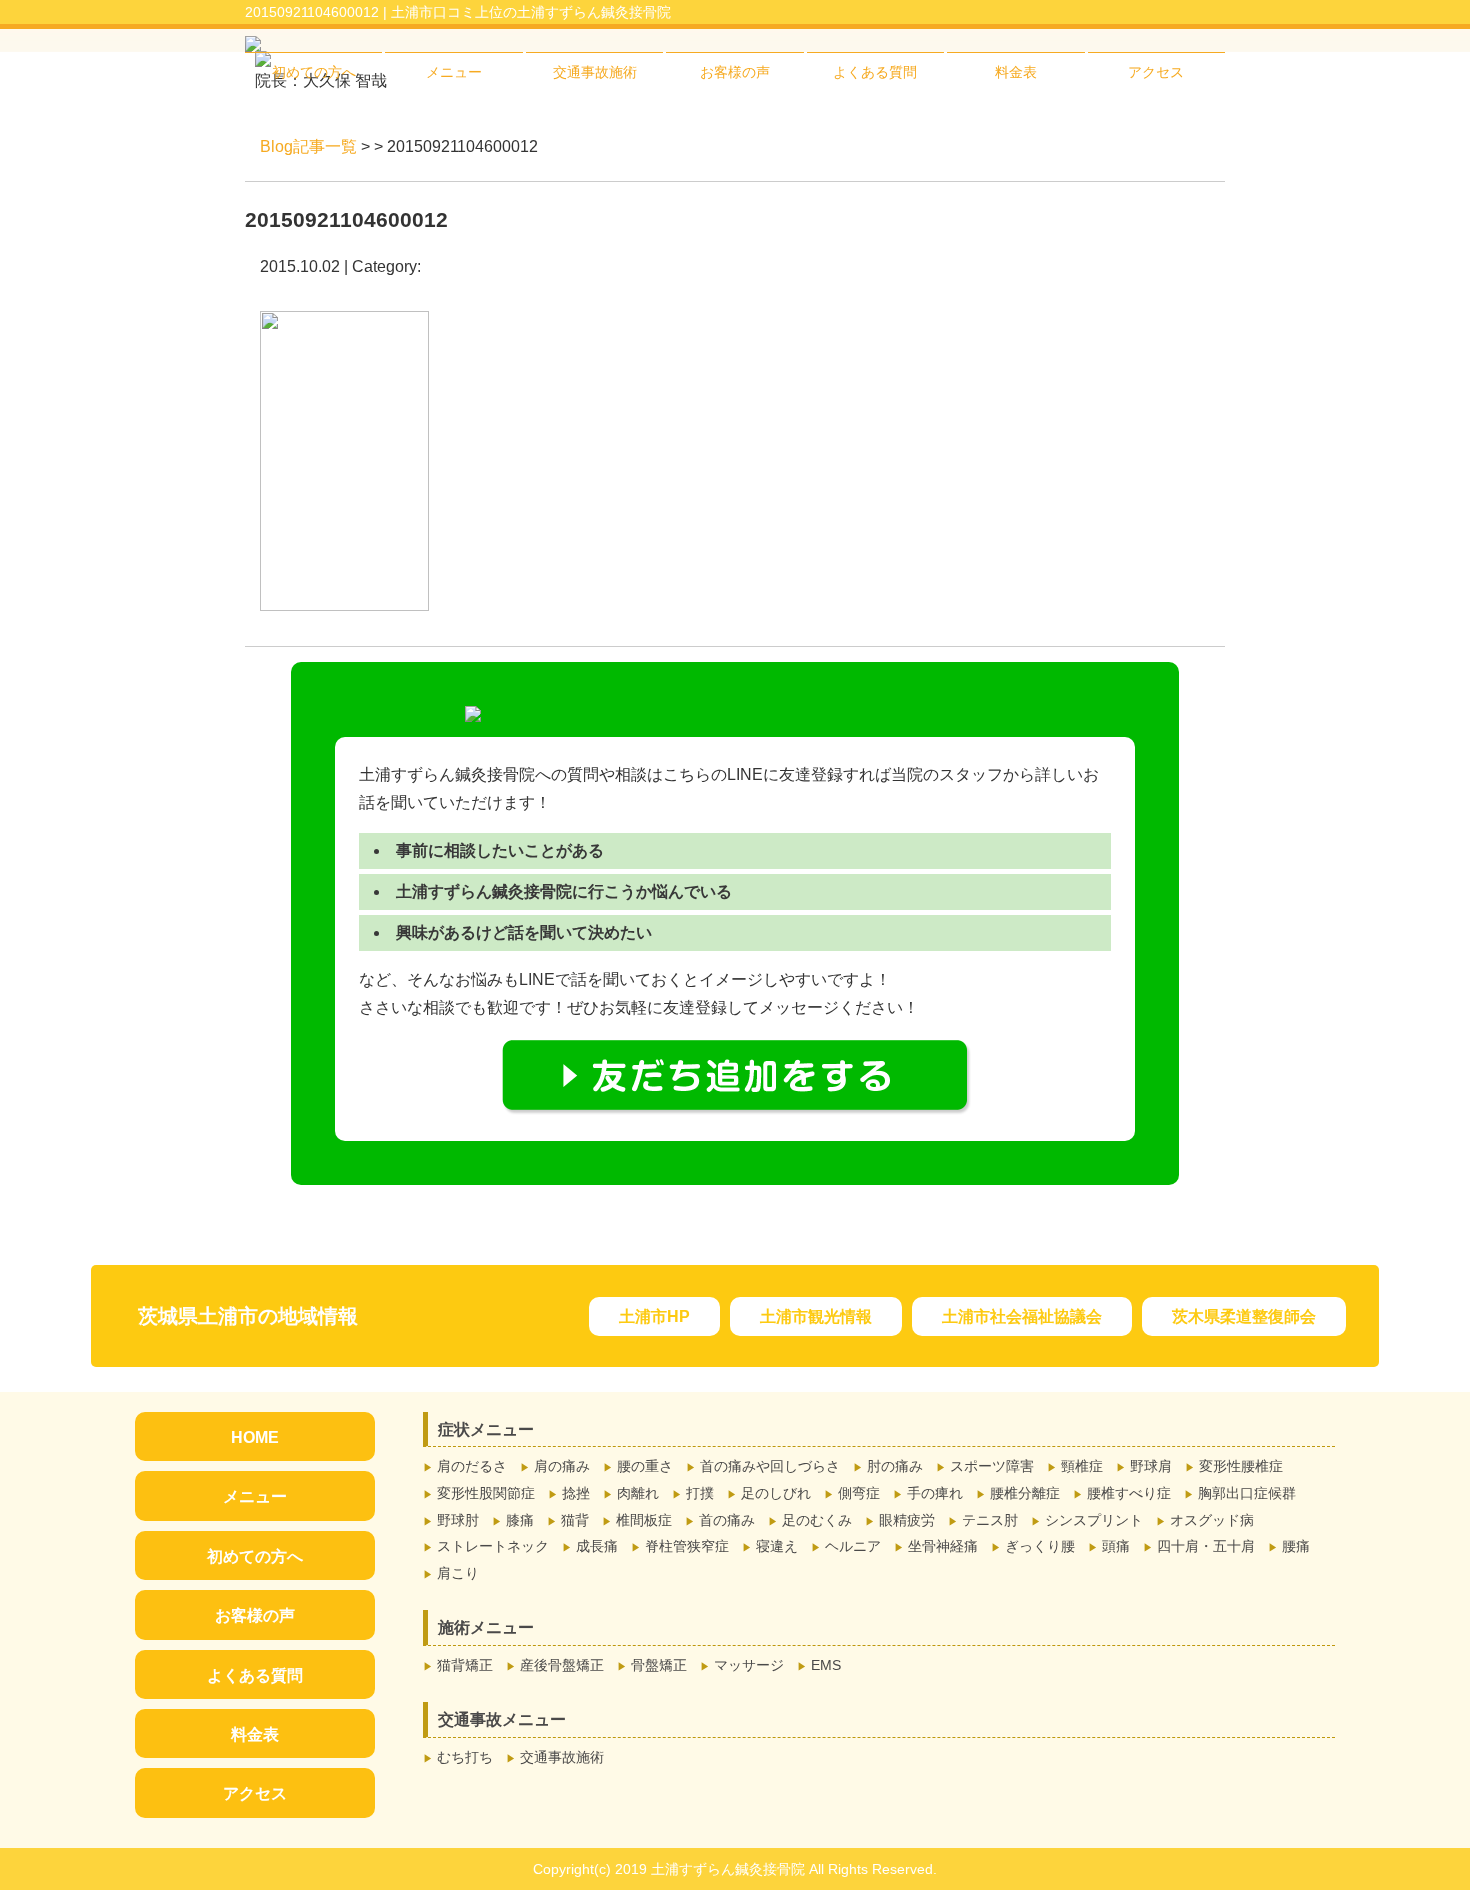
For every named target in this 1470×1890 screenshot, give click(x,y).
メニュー (454, 72)
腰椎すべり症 (1129, 1493)
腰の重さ (645, 1466)
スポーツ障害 (992, 1466)
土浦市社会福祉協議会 (1022, 1316)
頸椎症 (1082, 1466)
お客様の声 (735, 72)
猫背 (575, 1520)
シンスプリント (1094, 1520)
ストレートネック (493, 1546)
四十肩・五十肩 (1206, 1546)
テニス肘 (990, 1520)
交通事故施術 (595, 72)
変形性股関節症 (486, 1493)
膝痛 (520, 1520)
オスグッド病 (1212, 1520)
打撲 (700, 1493)
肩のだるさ (472, 1466)
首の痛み (727, 1520)
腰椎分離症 (1025, 1493)
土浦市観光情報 (816, 1316)
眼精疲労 (907, 1520)
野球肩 (1151, 1466)
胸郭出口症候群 (1247, 1493)
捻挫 (576, 1493)
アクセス (1156, 72)
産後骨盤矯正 (562, 1665)
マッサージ (749, 1665)
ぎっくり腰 (1040, 1546)
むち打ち (465, 1757)
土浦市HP (654, 1316)
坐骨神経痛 (943, 1546)
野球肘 (458, 1520)
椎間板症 (644, 1520)
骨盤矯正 (659, 1665)
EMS (826, 1665)
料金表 (1016, 72)
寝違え (777, 1546)
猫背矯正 (465, 1665)
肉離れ (638, 1493)
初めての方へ (314, 72)
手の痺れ (935, 1493)
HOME (255, 1437)
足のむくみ (817, 1520)
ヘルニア (853, 1546)
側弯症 (859, 1493)
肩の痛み (562, 1466)
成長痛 (597, 1546)
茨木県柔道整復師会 (1244, 1316)
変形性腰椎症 (1241, 1466)
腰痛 (1296, 1546)
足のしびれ (776, 1493)
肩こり (458, 1573)
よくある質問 (875, 72)
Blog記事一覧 (308, 146)
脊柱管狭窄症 (687, 1546)
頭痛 (1116, 1546)
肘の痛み (895, 1466)
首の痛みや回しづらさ (770, 1466)
